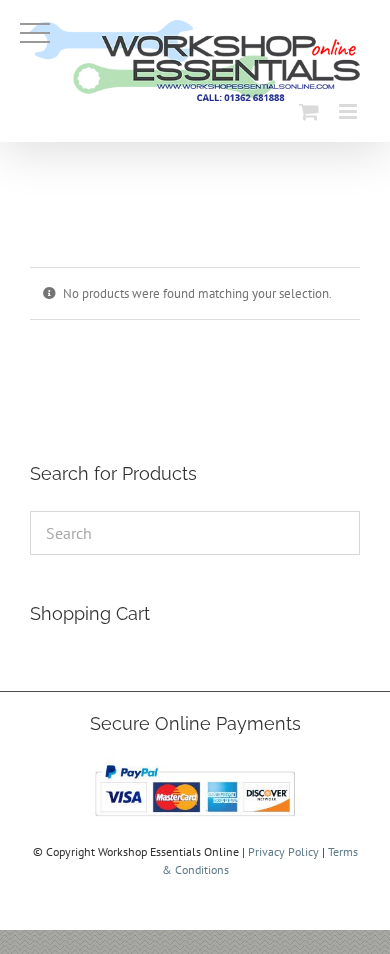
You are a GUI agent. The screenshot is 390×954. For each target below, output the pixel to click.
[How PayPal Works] (195, 764)
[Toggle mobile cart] (309, 111)
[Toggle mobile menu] (349, 111)
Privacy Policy (283, 851)
